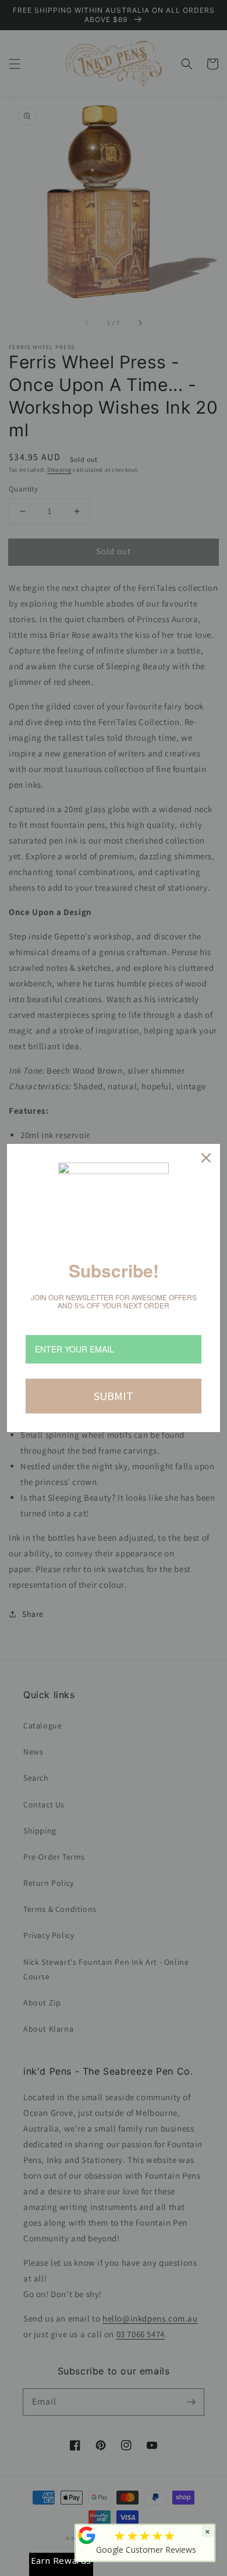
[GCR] (87, 2535)
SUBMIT (114, 1396)
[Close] (206, 1158)
